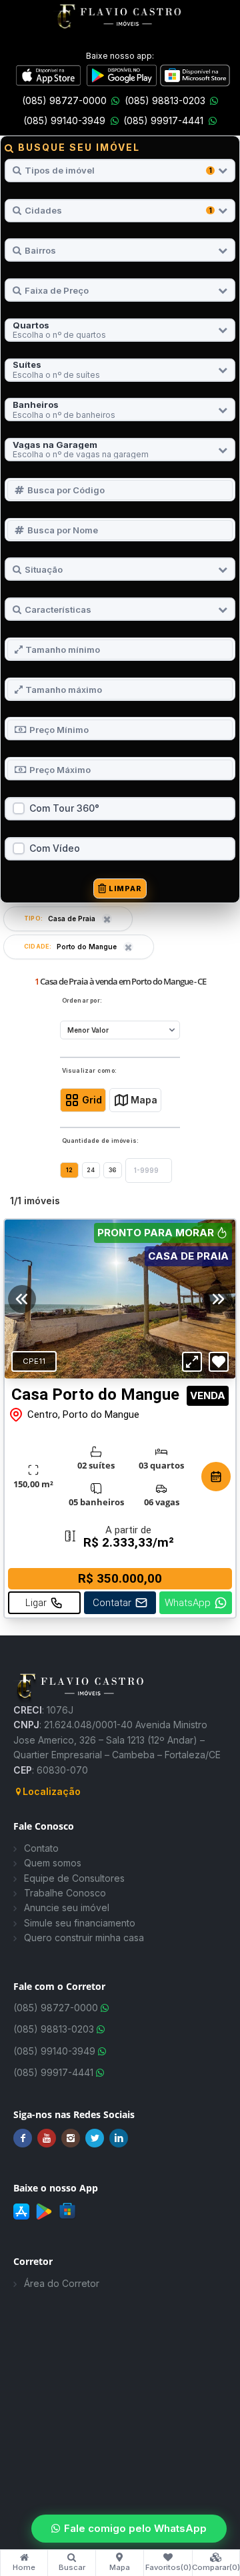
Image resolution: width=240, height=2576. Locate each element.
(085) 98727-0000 (64, 100)
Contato (41, 1848)
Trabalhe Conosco (65, 1893)
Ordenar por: (82, 1001)
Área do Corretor (62, 2283)
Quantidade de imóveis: (101, 1141)
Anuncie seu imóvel (67, 1907)
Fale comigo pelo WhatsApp (135, 2528)
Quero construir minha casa (84, 1938)
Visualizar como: (90, 1071)
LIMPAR (125, 888)
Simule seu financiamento (80, 1923)
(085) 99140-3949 (64, 120)
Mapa (144, 1100)
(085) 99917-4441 (163, 120)
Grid (92, 1100)
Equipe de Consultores (74, 1878)
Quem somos (53, 1863)
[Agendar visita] (216, 1477)
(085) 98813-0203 (165, 100)
